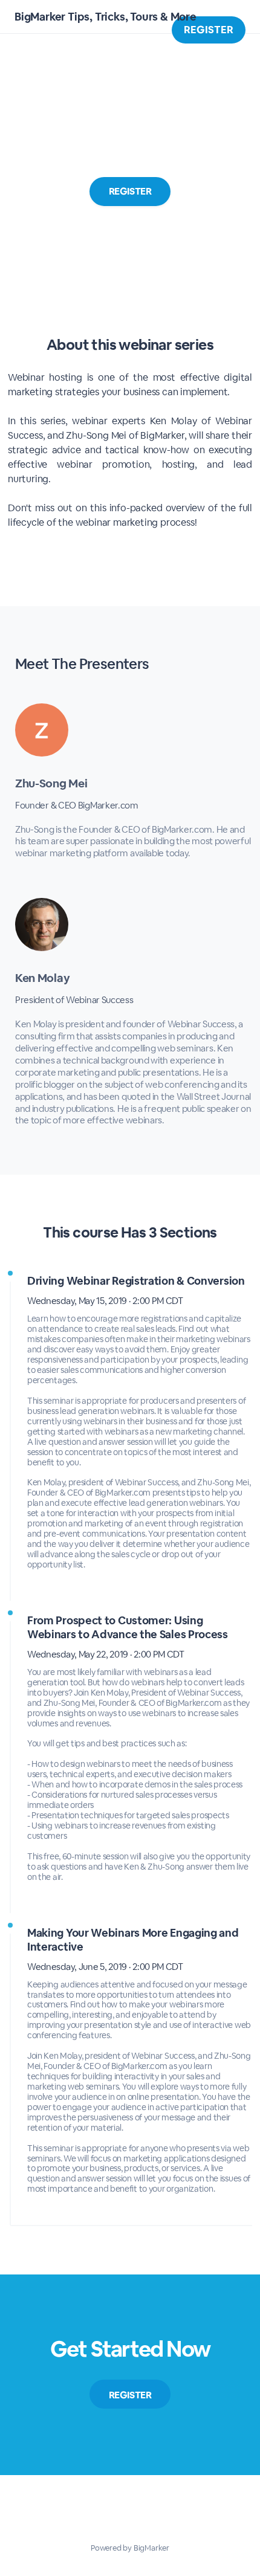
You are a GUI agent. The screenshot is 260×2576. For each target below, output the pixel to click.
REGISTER (209, 30)
